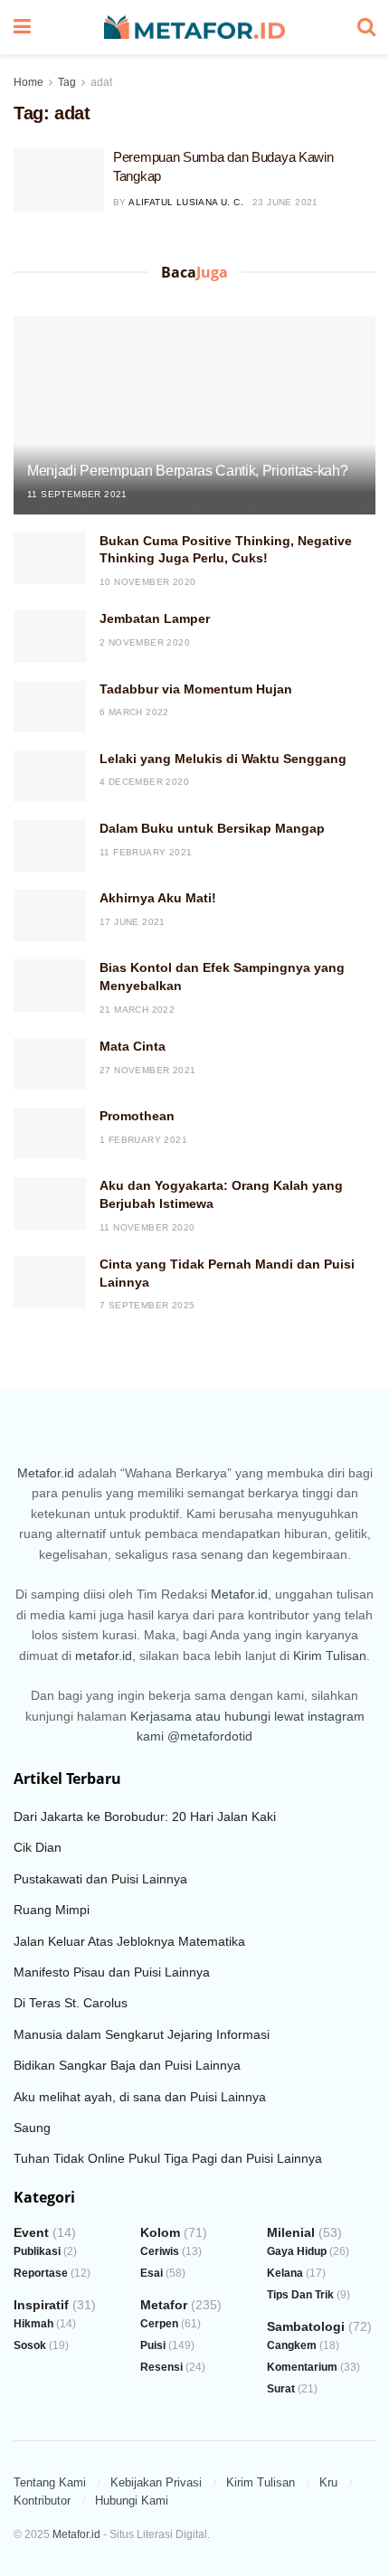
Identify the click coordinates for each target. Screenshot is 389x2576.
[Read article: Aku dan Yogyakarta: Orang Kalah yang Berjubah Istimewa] (50, 1203)
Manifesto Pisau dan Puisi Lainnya (112, 1972)
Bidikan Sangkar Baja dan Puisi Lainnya (127, 2065)
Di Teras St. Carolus (71, 2003)
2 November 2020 (145, 642)
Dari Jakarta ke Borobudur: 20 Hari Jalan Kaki (145, 1816)
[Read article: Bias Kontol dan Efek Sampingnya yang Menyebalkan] (50, 985)
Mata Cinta (133, 1046)
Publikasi (37, 2251)
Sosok (30, 2345)
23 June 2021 (285, 202)
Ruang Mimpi (52, 1910)
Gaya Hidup (297, 2251)
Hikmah (33, 2324)
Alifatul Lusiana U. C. (186, 202)
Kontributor (42, 2501)
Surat (281, 2389)
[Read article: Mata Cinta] (50, 1064)
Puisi (153, 2345)
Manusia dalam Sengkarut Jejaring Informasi (142, 2034)
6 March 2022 (134, 712)
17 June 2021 (133, 922)
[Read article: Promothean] (50, 1133)
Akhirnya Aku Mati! (158, 898)
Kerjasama (161, 1716)
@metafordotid (210, 1736)
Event (31, 2232)
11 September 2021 (77, 494)
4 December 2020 (144, 782)
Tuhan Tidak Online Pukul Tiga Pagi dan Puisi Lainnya (168, 2158)
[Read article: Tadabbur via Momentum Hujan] (50, 707)
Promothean (137, 1116)
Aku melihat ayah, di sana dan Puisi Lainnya (140, 2097)
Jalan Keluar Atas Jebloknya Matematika (129, 1941)
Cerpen (159, 2324)
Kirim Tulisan (330, 1656)
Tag (67, 82)
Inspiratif (41, 2305)
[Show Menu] (22, 27)
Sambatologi (306, 2326)
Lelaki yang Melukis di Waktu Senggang (223, 759)
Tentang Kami (50, 2482)
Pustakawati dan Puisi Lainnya (100, 1879)
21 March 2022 (137, 1010)
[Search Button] (366, 27)
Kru (328, 2482)
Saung (32, 2128)
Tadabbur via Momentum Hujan (196, 689)
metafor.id (104, 1656)
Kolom (160, 2232)
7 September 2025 (147, 1305)
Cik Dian (38, 1847)
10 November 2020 (147, 582)
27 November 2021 (147, 1070)
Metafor (164, 2305)
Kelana (285, 2273)
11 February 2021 (146, 852)
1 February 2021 (143, 1140)
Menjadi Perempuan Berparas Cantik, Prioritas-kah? (187, 471)
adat (101, 82)
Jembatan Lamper (155, 618)
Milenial (291, 2232)
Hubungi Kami (132, 2501)
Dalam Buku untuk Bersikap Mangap (212, 828)
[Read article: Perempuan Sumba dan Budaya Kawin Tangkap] (59, 180)
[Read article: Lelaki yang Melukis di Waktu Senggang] (50, 776)
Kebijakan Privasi (156, 2482)
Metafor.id (46, 1473)
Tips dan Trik (300, 2295)
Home (28, 82)
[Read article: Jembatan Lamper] (50, 636)
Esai (152, 2273)
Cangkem (292, 2345)
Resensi (161, 2367)
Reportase (41, 2273)
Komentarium (302, 2367)
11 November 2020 (147, 1227)
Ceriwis (160, 2251)
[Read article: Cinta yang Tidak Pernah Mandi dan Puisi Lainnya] (50, 1282)
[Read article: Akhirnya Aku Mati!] (50, 915)
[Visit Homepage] (194, 28)
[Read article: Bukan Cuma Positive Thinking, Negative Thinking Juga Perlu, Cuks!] (50, 558)
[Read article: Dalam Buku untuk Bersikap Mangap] (50, 846)
